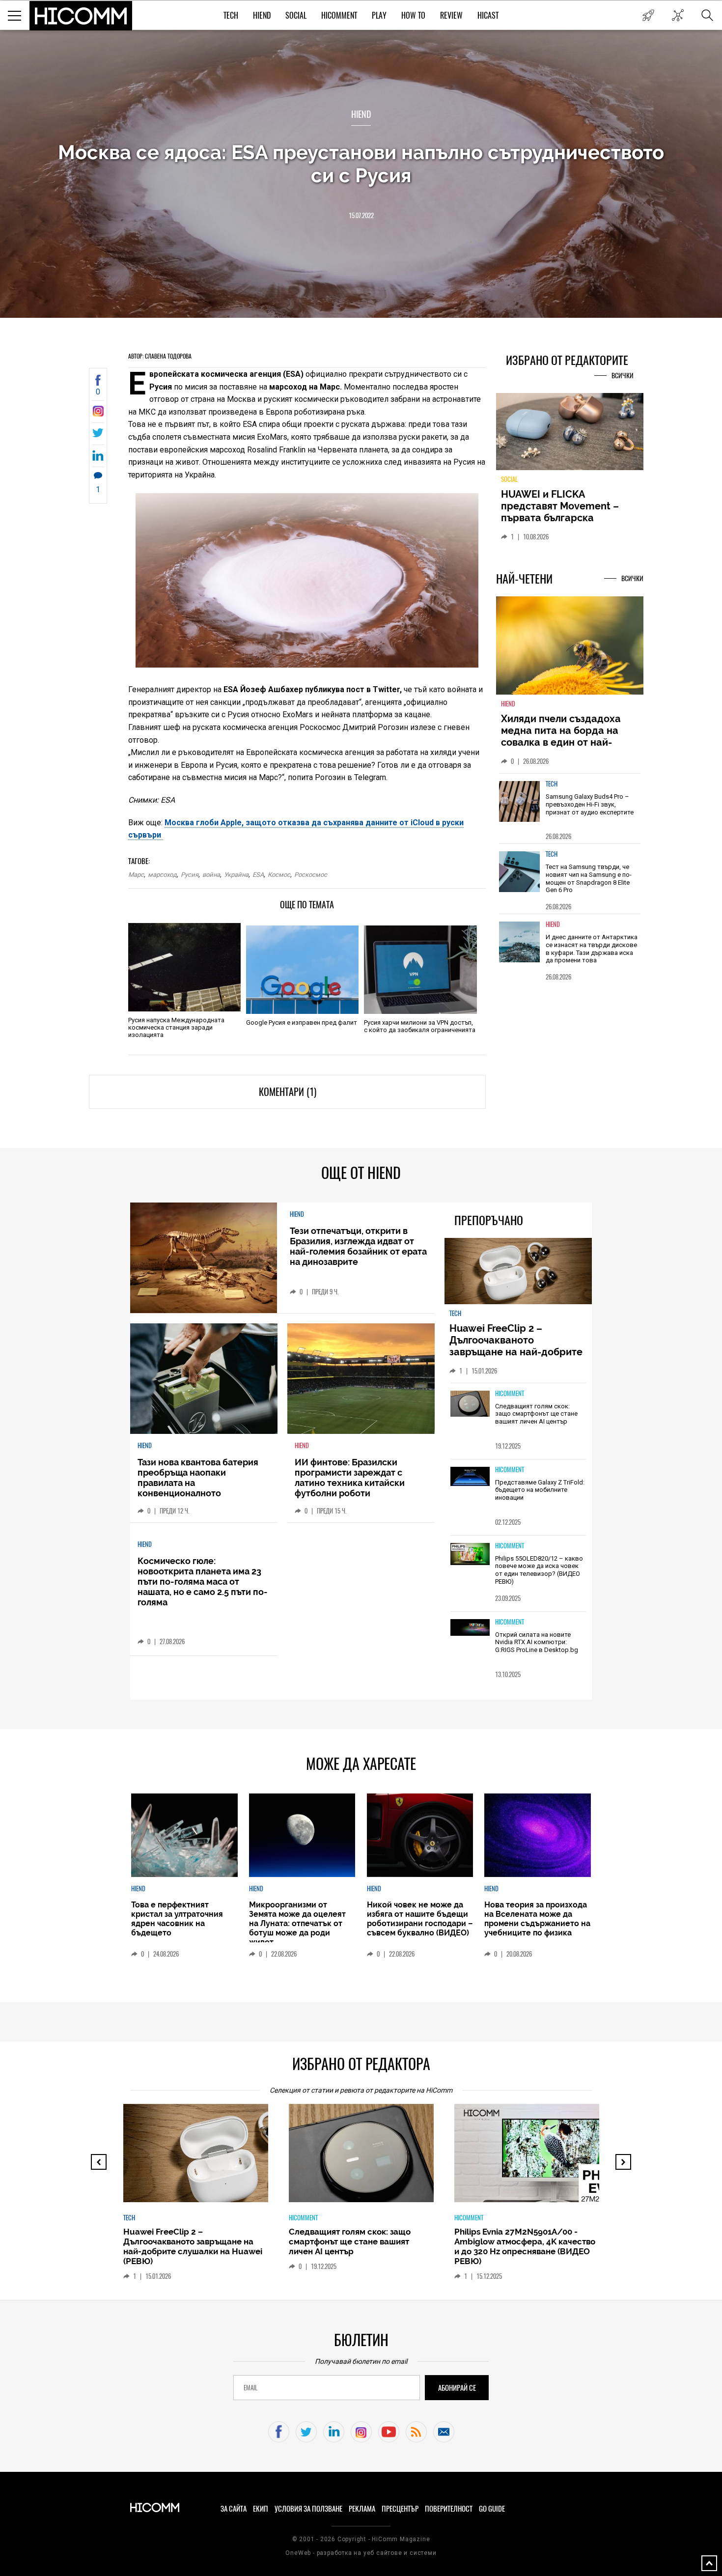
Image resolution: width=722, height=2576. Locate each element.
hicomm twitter (306, 2432)
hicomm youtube (389, 2432)
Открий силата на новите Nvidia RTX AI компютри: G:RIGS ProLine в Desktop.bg (537, 1642)
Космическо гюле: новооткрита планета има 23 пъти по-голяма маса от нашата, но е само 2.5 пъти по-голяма (203, 1582)
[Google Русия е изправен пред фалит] (302, 970)
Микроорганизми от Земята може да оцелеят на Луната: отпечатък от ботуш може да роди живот (297, 1923)
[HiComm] (81, 16)
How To (413, 15)
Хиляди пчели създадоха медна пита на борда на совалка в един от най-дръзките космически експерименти (561, 742)
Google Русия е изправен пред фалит (302, 1022)
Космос (279, 875)
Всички (623, 376)
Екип (261, 2509)
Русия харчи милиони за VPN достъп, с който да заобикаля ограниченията (420, 1026)
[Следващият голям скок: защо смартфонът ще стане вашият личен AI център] (470, 1404)
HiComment (339, 15)
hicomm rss (416, 2432)
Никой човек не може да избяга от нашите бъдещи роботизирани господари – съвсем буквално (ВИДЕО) (420, 1919)
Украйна (236, 875)
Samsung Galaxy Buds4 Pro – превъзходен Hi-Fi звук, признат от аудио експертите (590, 804)
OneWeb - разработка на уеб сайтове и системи (361, 2553)
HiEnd (262, 15)
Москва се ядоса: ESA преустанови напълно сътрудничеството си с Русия (361, 164)
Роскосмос (311, 875)
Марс (136, 875)
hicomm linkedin (334, 2432)
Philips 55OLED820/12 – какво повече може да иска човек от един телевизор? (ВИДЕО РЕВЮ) (539, 1570)
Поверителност (449, 2509)
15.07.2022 (361, 215)
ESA (258, 875)
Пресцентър (400, 2509)
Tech (231, 15)
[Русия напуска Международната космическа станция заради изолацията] (184, 967)
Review (451, 15)
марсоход (162, 875)
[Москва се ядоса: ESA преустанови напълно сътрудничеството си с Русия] (98, 414)
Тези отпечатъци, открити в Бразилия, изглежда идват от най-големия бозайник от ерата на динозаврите (358, 1246)
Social (296, 15)
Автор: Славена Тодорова (160, 356)
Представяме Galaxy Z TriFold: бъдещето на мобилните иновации (540, 1490)
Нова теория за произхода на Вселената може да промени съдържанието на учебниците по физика (537, 1919)
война (211, 875)
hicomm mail (444, 2432)
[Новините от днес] (648, 15)
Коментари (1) (288, 1092)
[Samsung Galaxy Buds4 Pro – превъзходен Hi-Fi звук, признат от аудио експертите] (520, 801)
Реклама (362, 2509)
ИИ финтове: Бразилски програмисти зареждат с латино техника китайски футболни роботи (350, 1478)
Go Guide (492, 2509)
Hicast (488, 15)
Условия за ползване (308, 2509)
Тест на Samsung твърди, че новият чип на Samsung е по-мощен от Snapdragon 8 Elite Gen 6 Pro (589, 878)
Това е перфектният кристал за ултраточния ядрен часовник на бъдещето (177, 1919)
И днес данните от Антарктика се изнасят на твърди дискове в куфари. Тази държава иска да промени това (592, 949)
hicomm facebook (279, 2432)
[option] (570, 808)
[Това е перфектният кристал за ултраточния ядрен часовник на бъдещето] (184, 1835)
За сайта (234, 2509)
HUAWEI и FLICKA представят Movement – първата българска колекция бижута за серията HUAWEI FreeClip (562, 518)
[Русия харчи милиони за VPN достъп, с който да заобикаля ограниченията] (420, 970)
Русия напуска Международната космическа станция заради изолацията (176, 1027)
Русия (190, 875)
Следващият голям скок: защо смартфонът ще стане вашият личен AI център (536, 1414)
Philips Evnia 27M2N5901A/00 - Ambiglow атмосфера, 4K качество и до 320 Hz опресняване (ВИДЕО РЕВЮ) (525, 2246)
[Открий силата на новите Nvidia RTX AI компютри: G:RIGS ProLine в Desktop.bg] (470, 1628)
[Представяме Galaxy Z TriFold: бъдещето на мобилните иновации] (470, 1477)
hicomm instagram (361, 2432)
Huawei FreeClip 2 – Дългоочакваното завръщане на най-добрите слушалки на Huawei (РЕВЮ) (517, 1346)
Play (379, 15)
